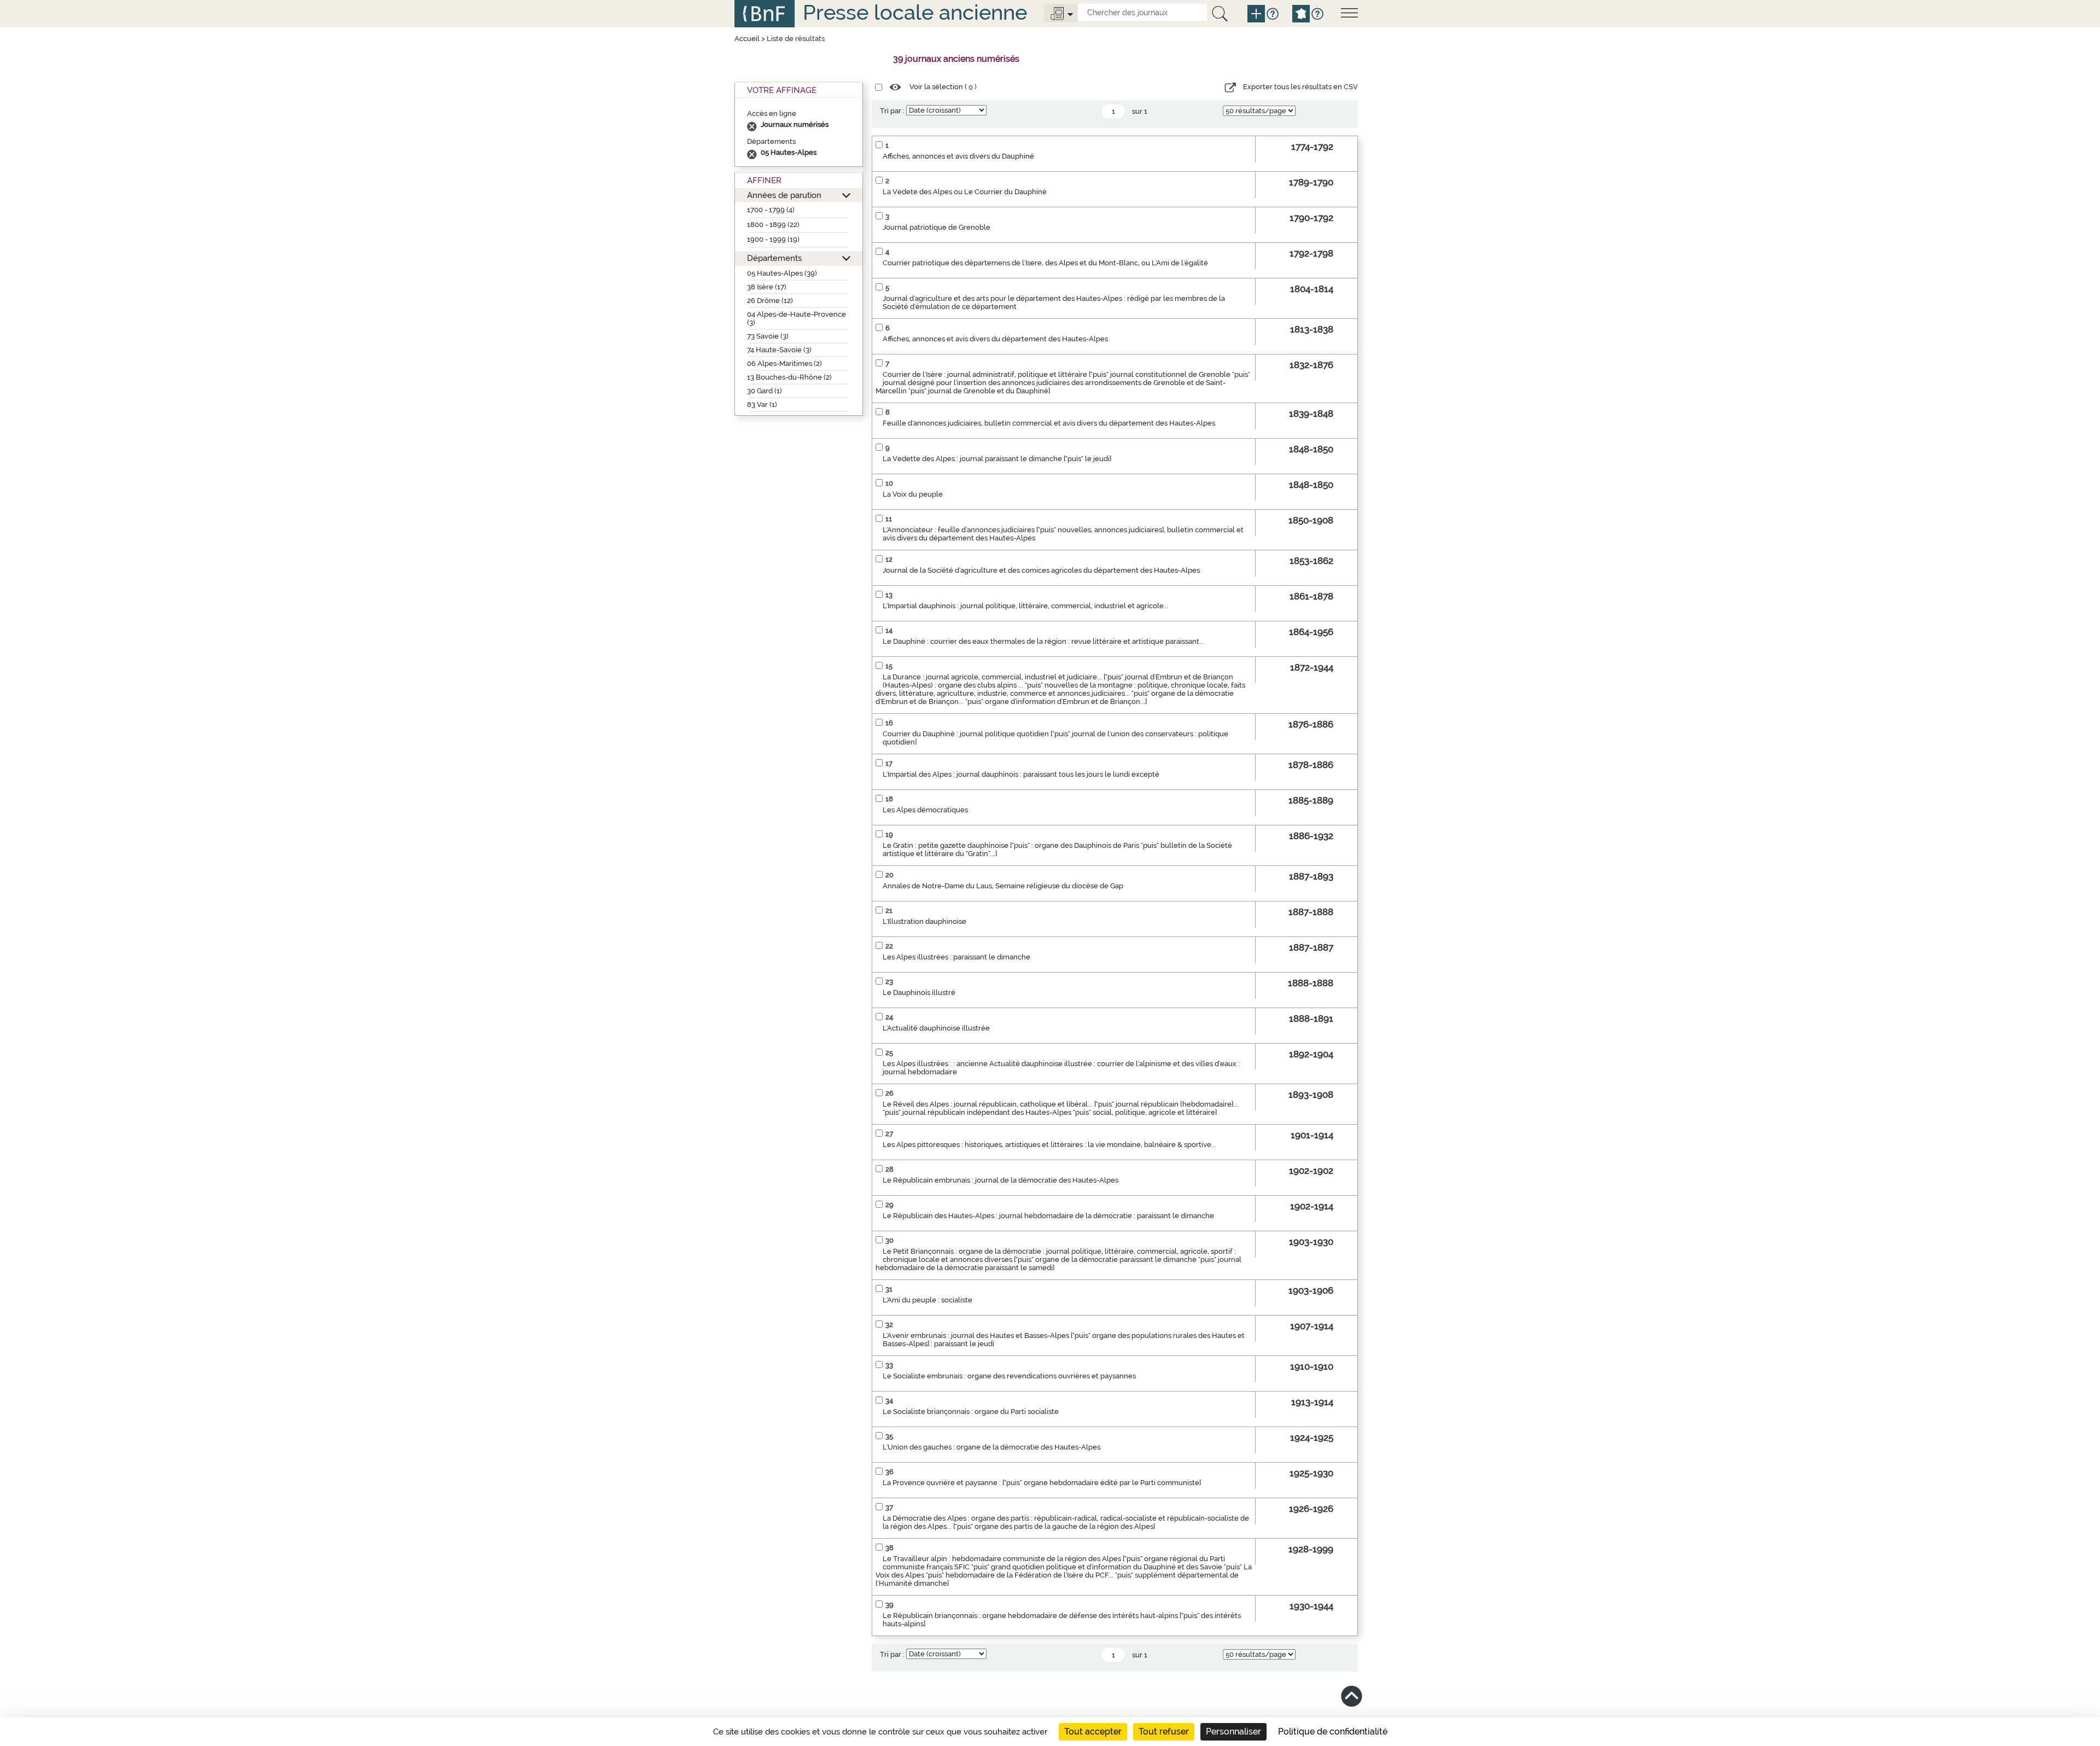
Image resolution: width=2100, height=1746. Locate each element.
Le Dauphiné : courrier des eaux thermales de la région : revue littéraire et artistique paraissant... (1043, 641)
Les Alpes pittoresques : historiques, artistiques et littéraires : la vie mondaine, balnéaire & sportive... (1049, 1145)
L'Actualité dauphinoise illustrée (936, 1028)
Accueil (747, 39)
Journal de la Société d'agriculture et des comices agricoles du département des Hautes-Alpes (1041, 570)
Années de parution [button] (784, 195)
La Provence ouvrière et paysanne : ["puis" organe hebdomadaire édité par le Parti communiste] (1042, 1483)
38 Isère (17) (767, 287)
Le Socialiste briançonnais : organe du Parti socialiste (971, 1412)
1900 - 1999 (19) (773, 239)
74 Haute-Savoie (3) (779, 350)
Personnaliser (1233, 1732)
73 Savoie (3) (768, 336)
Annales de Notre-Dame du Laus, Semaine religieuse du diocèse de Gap (1003, 886)
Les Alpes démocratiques (925, 810)
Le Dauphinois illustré (919, 993)
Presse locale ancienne (915, 12)
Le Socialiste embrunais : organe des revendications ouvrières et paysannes (1009, 1376)
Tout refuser (1164, 1732)
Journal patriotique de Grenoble (937, 227)
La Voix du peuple (913, 494)
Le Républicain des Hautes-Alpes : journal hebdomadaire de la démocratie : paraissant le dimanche (1048, 1216)
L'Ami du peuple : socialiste (927, 1300)
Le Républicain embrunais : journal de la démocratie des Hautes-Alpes (1001, 1180)
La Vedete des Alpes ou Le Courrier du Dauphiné (965, 192)
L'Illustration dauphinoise (924, 921)
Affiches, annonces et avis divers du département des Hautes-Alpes (995, 339)
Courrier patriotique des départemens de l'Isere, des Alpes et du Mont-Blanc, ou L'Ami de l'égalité (1045, 263)
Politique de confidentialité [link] (1333, 1732)
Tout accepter (1093, 1732)
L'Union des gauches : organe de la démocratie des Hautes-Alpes (991, 1447)
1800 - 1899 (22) (773, 225)
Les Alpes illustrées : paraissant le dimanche (956, 957)
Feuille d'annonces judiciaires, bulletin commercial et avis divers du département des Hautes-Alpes (1049, 423)
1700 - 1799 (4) (771, 210)
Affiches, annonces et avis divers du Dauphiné (958, 156)
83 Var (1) (762, 405)
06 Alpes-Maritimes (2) (784, 363)
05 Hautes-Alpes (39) (782, 273)
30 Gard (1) (765, 391)
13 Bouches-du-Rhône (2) (789, 377)
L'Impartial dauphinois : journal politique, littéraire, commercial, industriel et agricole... (1026, 606)
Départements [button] (774, 258)
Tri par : (892, 111)
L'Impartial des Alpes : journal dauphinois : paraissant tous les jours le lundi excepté (1021, 774)
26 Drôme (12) (770, 301)
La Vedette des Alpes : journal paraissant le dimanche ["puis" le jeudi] (997, 459)
